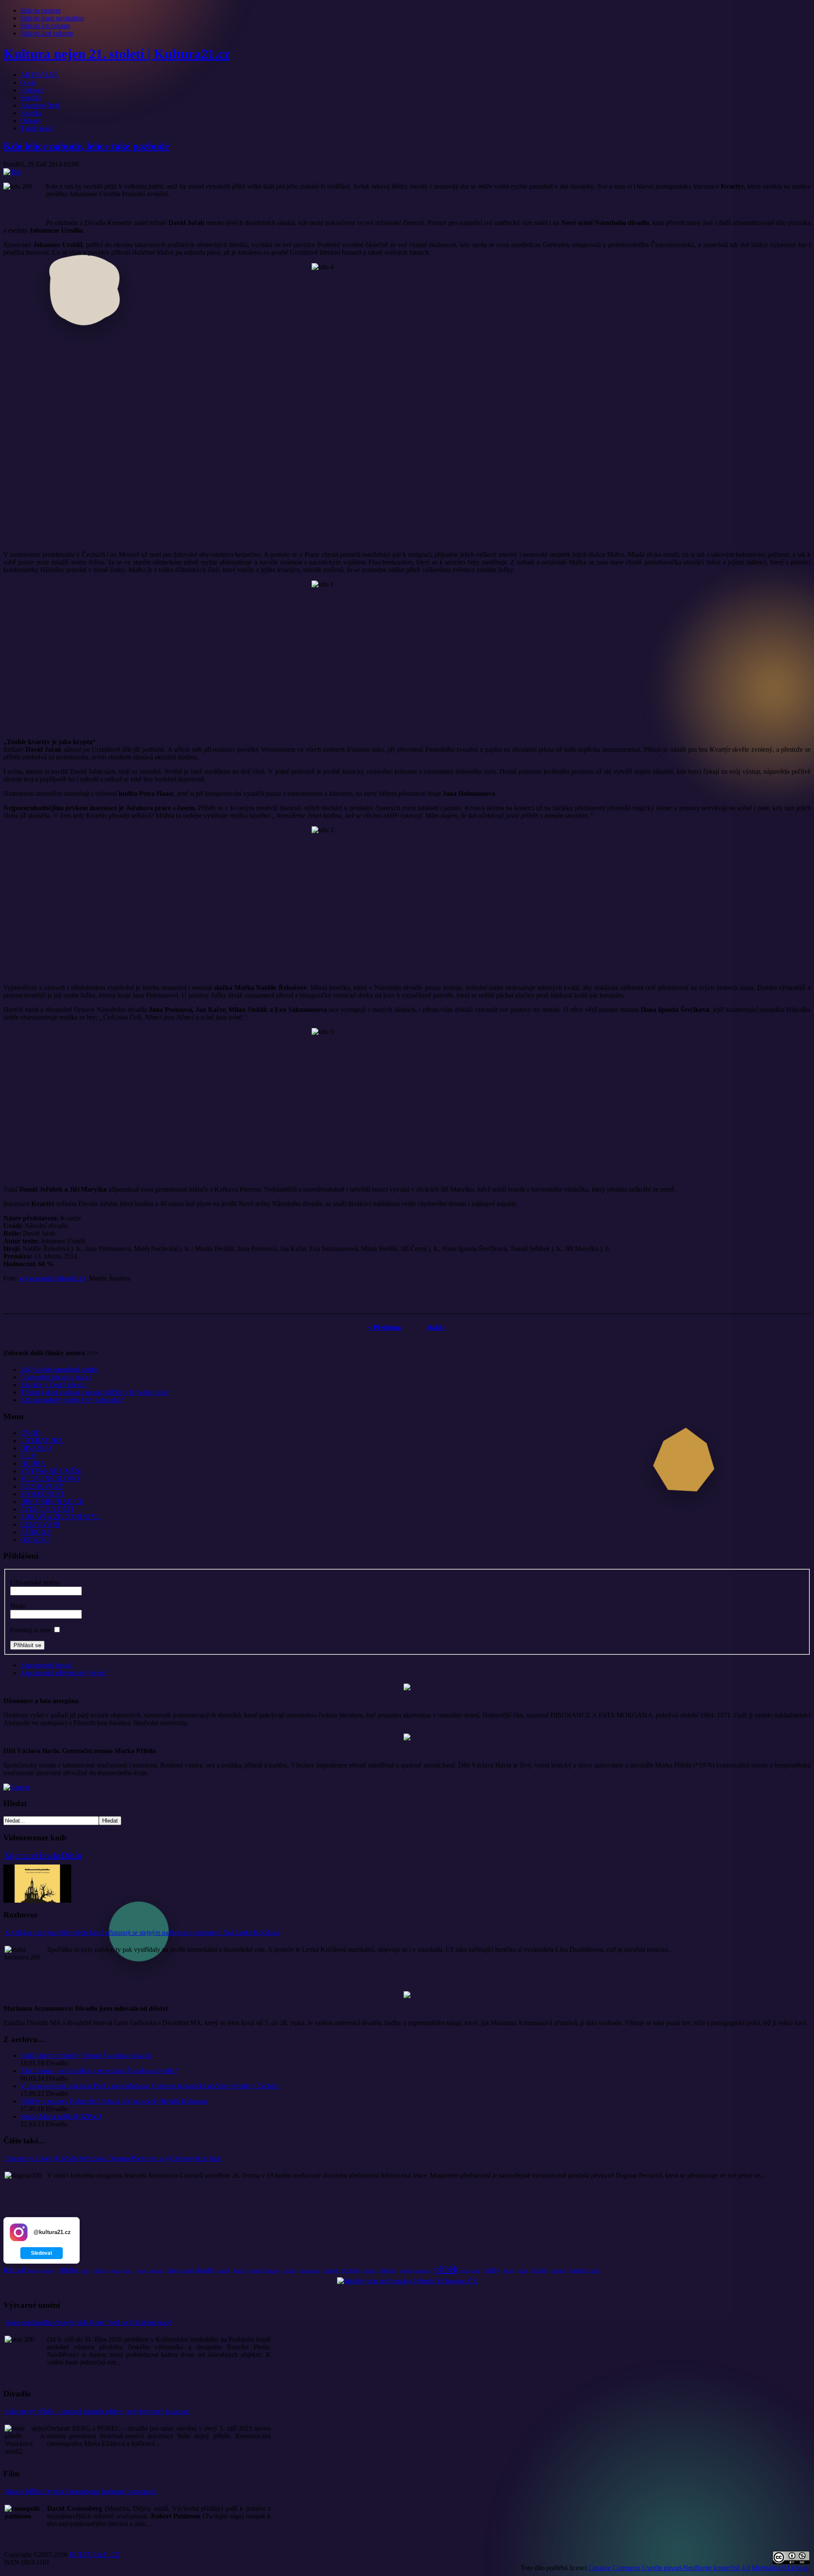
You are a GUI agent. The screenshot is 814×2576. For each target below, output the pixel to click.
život (509, 2270)
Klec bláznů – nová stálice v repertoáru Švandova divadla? (99, 2071)
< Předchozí (385, 1327)
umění (223, 2270)
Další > (436, 1327)
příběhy (69, 2270)
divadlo (350, 2270)
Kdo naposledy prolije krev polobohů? (72, 1400)
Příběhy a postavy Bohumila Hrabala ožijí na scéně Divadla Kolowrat (114, 2101)
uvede (141, 2271)
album (100, 2270)
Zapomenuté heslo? (46, 1665)
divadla (205, 2270)
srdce (465, 2271)
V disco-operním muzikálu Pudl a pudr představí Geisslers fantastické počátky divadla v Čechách (150, 2086)
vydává (405, 2271)
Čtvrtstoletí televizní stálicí (56, 1377)
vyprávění (255, 2271)
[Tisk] (13, 172)
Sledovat (42, 2253)
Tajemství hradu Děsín (42, 1855)
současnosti (309, 2271)
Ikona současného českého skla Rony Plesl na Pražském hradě (88, 2322)
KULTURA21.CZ (94, 2555)
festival (15, 2270)
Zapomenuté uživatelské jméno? (63, 1673)
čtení (127, 2270)
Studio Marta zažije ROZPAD (61, 2116)
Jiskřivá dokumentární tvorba (59, 1369)
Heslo (18, 1606)
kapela (578, 2270)
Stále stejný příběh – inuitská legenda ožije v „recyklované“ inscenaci (97, 2411)
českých (331, 2270)
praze (476, 2271)
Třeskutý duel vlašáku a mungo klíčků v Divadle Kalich (95, 1392)
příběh (446, 2269)
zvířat (290, 2270)
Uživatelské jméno (35, 1583)
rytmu (115, 2271)
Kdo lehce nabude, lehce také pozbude (86, 146)
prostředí (558, 2271)
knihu (594, 2270)
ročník (523, 2271)
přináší (188, 2270)
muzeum (422, 2270)
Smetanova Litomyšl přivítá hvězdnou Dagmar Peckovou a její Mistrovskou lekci (113, 2158)
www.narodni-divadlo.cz (52, 1278)
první (32, 2271)
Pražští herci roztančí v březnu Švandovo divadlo (86, 2055)
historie (156, 2270)
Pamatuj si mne (31, 1630)
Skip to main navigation (52, 18)
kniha (388, 2270)
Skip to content (40, 10)
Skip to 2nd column (47, 33)
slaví (86, 2271)
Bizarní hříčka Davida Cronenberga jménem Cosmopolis (81, 2491)
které (238, 2270)
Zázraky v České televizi (53, 1385)
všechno (369, 2271)
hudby (492, 2270)
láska (173, 2270)
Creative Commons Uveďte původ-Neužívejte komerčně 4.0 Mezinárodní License (698, 2568)
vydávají (47, 2271)
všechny (273, 2271)
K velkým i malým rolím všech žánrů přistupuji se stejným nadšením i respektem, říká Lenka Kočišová (142, 1933)
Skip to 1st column (45, 26)
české (539, 2270)
